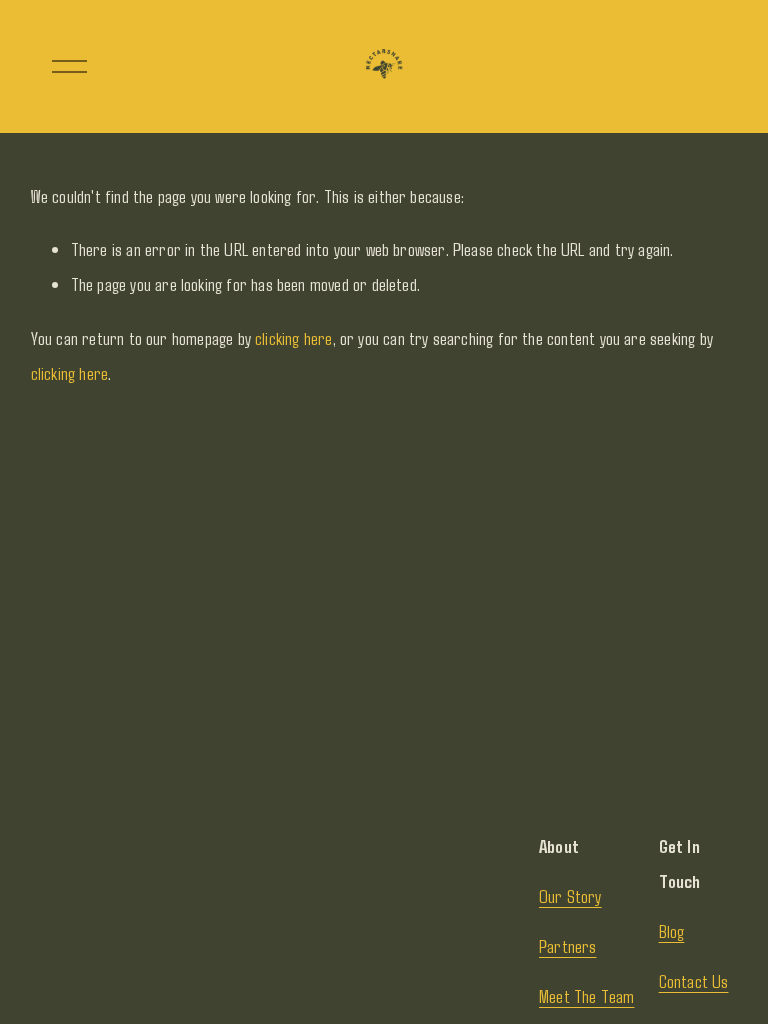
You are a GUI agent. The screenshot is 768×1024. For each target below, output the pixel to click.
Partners (568, 946)
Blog (672, 931)
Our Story (570, 896)
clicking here (293, 338)
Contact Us (694, 981)
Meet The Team (586, 996)
